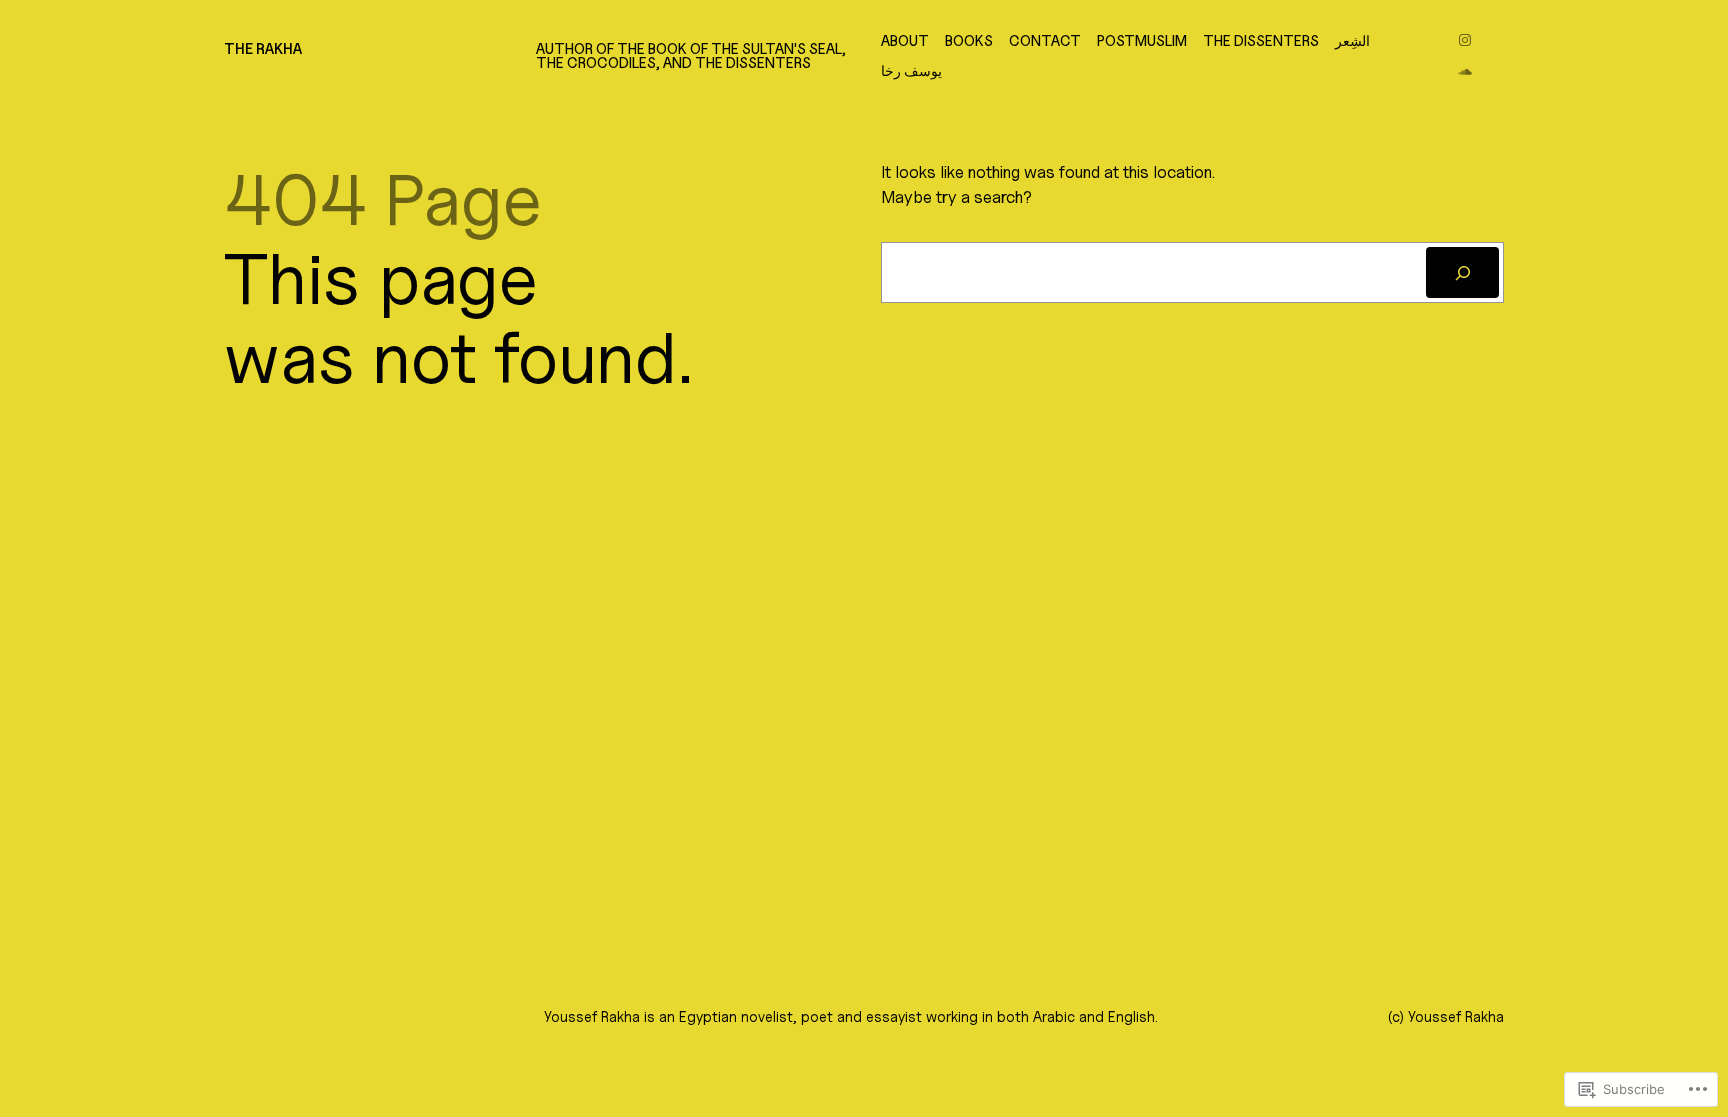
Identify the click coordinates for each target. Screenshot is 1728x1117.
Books (969, 41)
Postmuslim (1142, 41)
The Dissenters (1261, 41)
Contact (1045, 41)
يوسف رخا (911, 71)
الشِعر (1352, 41)
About (905, 41)
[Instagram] (1465, 40)
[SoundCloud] (1465, 72)
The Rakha (263, 48)
